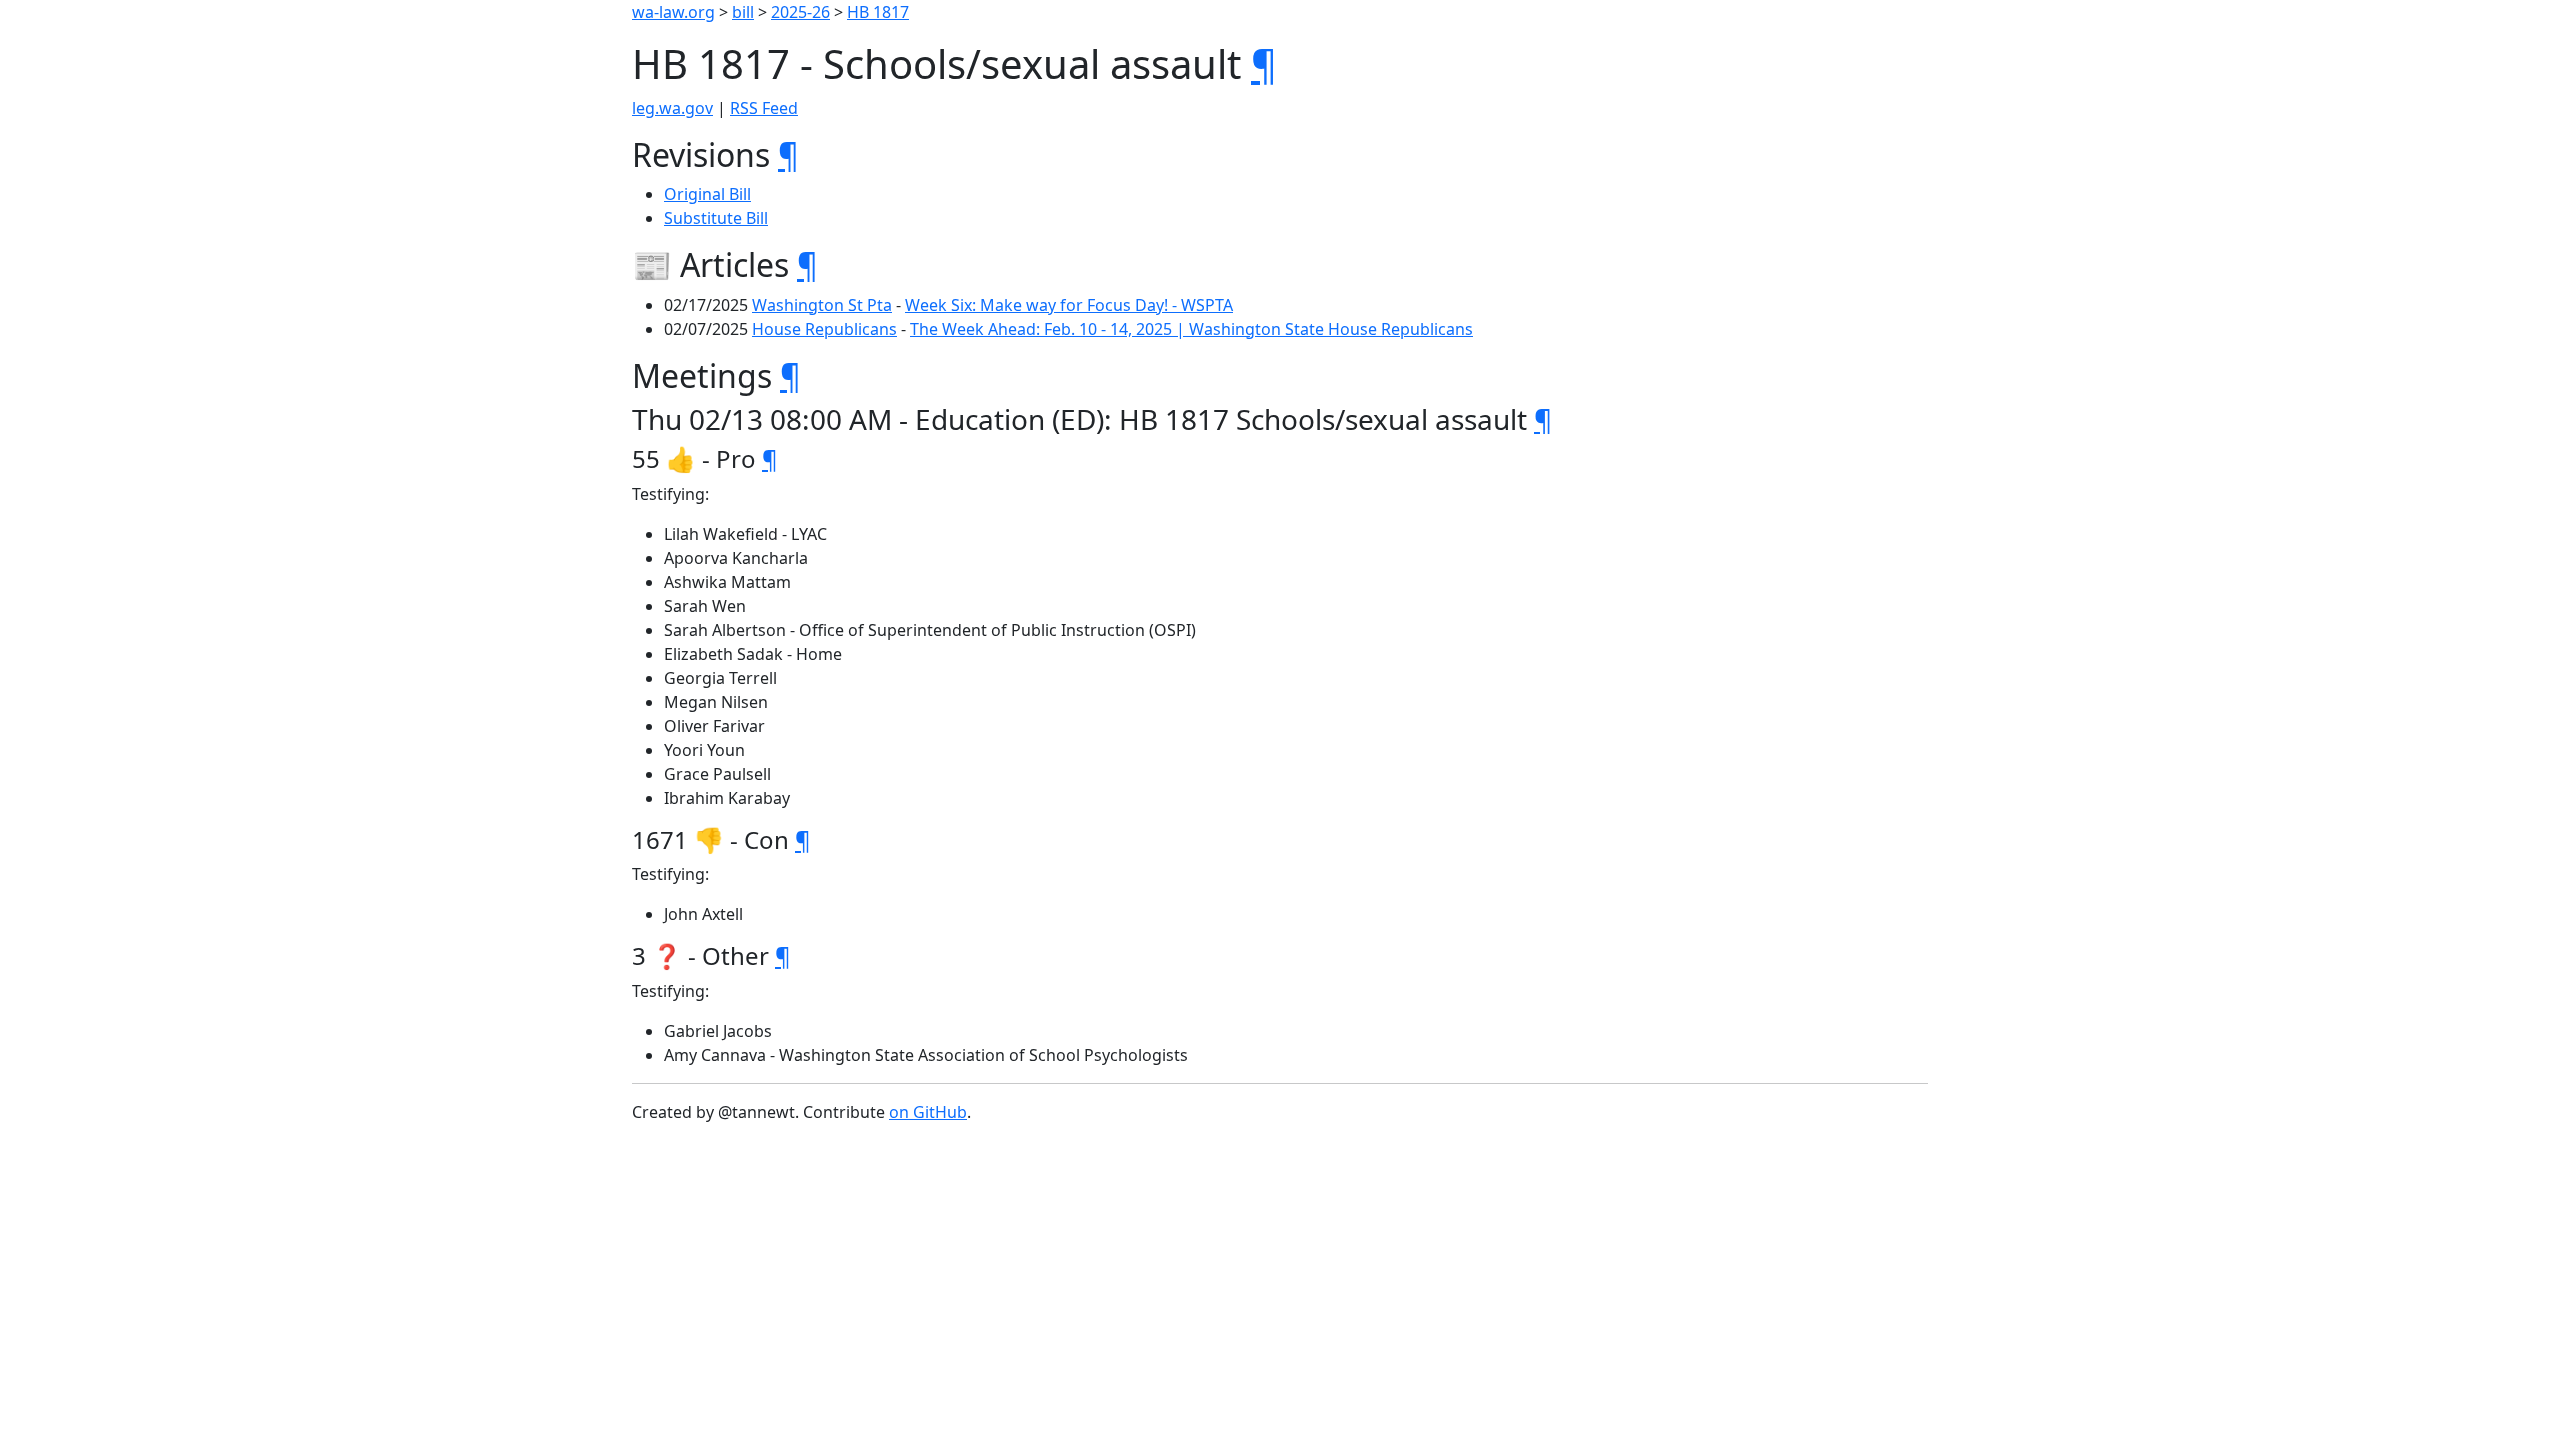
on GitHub (928, 1112)
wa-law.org (673, 12)
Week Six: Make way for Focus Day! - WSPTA (1069, 305)
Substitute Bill (716, 218)
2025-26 (800, 12)
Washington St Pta (822, 305)
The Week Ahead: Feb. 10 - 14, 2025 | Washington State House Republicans (1191, 329)
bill (743, 12)
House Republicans (824, 329)
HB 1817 (878, 12)
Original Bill (707, 194)
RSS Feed (764, 108)
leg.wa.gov (672, 108)
